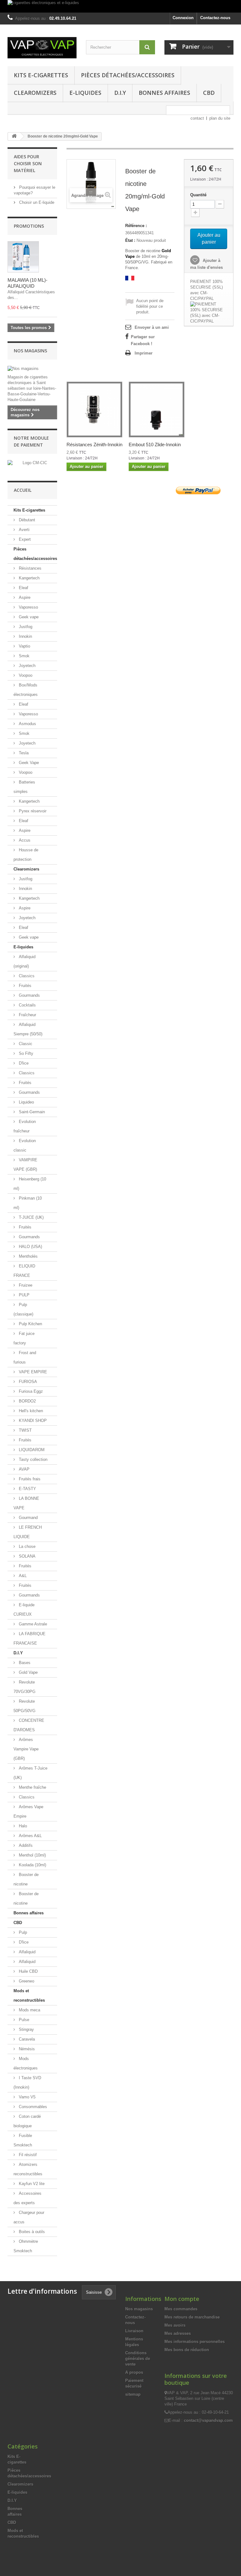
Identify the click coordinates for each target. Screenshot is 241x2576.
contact (197, 118)
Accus (24, 840)
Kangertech (29, 578)
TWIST (25, 1430)
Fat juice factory (24, 1338)
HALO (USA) (30, 1247)
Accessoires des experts (27, 2198)
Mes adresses (178, 2333)
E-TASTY (27, 1489)
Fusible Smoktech (23, 2140)
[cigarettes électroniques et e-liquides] (120, 6)
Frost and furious (25, 1357)
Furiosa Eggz (30, 1391)
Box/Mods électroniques (26, 690)
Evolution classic (25, 1145)
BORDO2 (27, 1401)
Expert (24, 539)
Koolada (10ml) (32, 1865)
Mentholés (28, 1256)
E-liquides (85, 93)
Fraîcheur (27, 1015)
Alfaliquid (27, 1952)
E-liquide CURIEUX (24, 1610)
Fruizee (25, 1285)
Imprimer (144, 353)
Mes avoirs (175, 2325)
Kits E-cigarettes (41, 75)
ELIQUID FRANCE (24, 1271)
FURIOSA (27, 1382)
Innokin (25, 636)
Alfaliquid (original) (24, 961)
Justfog (25, 627)
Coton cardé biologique (27, 2121)
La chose (27, 1546)
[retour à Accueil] (14, 136)
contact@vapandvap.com (208, 2420)
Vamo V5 (27, 2097)
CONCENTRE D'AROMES (29, 1725)
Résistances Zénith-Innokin (94, 445)
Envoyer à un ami (152, 327)
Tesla (23, 753)
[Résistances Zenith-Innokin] (94, 409)
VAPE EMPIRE (32, 1372)
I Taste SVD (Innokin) (27, 2082)
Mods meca (29, 2010)
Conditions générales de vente (138, 2359)
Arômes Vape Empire (28, 1811)
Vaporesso (28, 607)
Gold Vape (28, 1672)
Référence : (136, 226)
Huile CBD (28, 1971)
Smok (24, 656)
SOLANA (27, 1556)
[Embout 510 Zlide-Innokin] (157, 409)
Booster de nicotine (26, 1879)
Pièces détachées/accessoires (128, 75)
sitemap (133, 2394)
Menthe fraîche (32, 1787)
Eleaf (23, 588)
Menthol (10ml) (32, 1855)
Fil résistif (27, 2155)
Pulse (23, 2020)
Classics (26, 976)
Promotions (29, 226)
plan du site (220, 118)
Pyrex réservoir (32, 811)
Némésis (26, 2049)
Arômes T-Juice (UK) (30, 1773)
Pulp (22, 1932)
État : (130, 240)
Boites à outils (31, 2232)
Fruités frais (29, 1479)
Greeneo (26, 1981)
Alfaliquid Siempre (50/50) (28, 1029)
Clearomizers (35, 93)
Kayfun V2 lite (31, 2184)
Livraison (134, 2331)
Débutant (26, 520)
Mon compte (182, 2299)
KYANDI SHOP (32, 1421)
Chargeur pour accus (29, 2217)
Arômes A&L (30, 1836)
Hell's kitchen (30, 1411)
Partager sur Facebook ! (143, 340)
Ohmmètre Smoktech (26, 2246)
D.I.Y (120, 93)
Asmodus (27, 724)
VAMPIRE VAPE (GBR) (25, 1165)
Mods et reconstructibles (29, 1996)
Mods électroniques (26, 2063)
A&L (22, 1576)
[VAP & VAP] (42, 48)
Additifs (25, 1845)
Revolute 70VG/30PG (24, 1687)
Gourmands (29, 995)
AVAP (24, 1469)
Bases (24, 1663)
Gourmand (28, 1518)
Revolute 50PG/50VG (24, 1706)
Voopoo (25, 675)
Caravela (26, 2039)
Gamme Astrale (32, 1624)
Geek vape (28, 617)
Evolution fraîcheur (25, 1126)
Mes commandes (181, 2309)
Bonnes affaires (164, 93)
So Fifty (25, 1053)
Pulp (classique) (23, 1309)
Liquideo (26, 1102)
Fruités (24, 986)
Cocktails (27, 1005)
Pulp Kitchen (30, 1324)
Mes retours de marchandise (192, 2317)
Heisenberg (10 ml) (30, 1184)
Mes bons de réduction (187, 2350)
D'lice (23, 1063)
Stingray (26, 2029)
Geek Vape (28, 763)
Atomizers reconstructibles (28, 2169)
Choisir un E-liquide (36, 202)
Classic (25, 1044)
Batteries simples (24, 787)
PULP (24, 1295)
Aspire (24, 597)
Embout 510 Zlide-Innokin (155, 445)
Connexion (183, 18)
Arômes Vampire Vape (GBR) (26, 1749)
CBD (209, 93)
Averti (24, 530)
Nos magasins (30, 351)
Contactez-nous (215, 18)
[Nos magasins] (32, 369)
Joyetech (27, 666)
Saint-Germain (31, 1112)
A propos (134, 2372)
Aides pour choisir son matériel (28, 163)
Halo (22, 1826)
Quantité (198, 195)
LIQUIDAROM (31, 1450)
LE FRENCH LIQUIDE (28, 1532)
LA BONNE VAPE (26, 1503)
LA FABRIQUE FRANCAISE (29, 1638)
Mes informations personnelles (195, 2342)
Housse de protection (26, 855)
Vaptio (24, 646)
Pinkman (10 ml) (28, 1203)
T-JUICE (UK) (31, 1217)
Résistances (29, 568)
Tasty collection (32, 1459)
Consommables (32, 2107)
